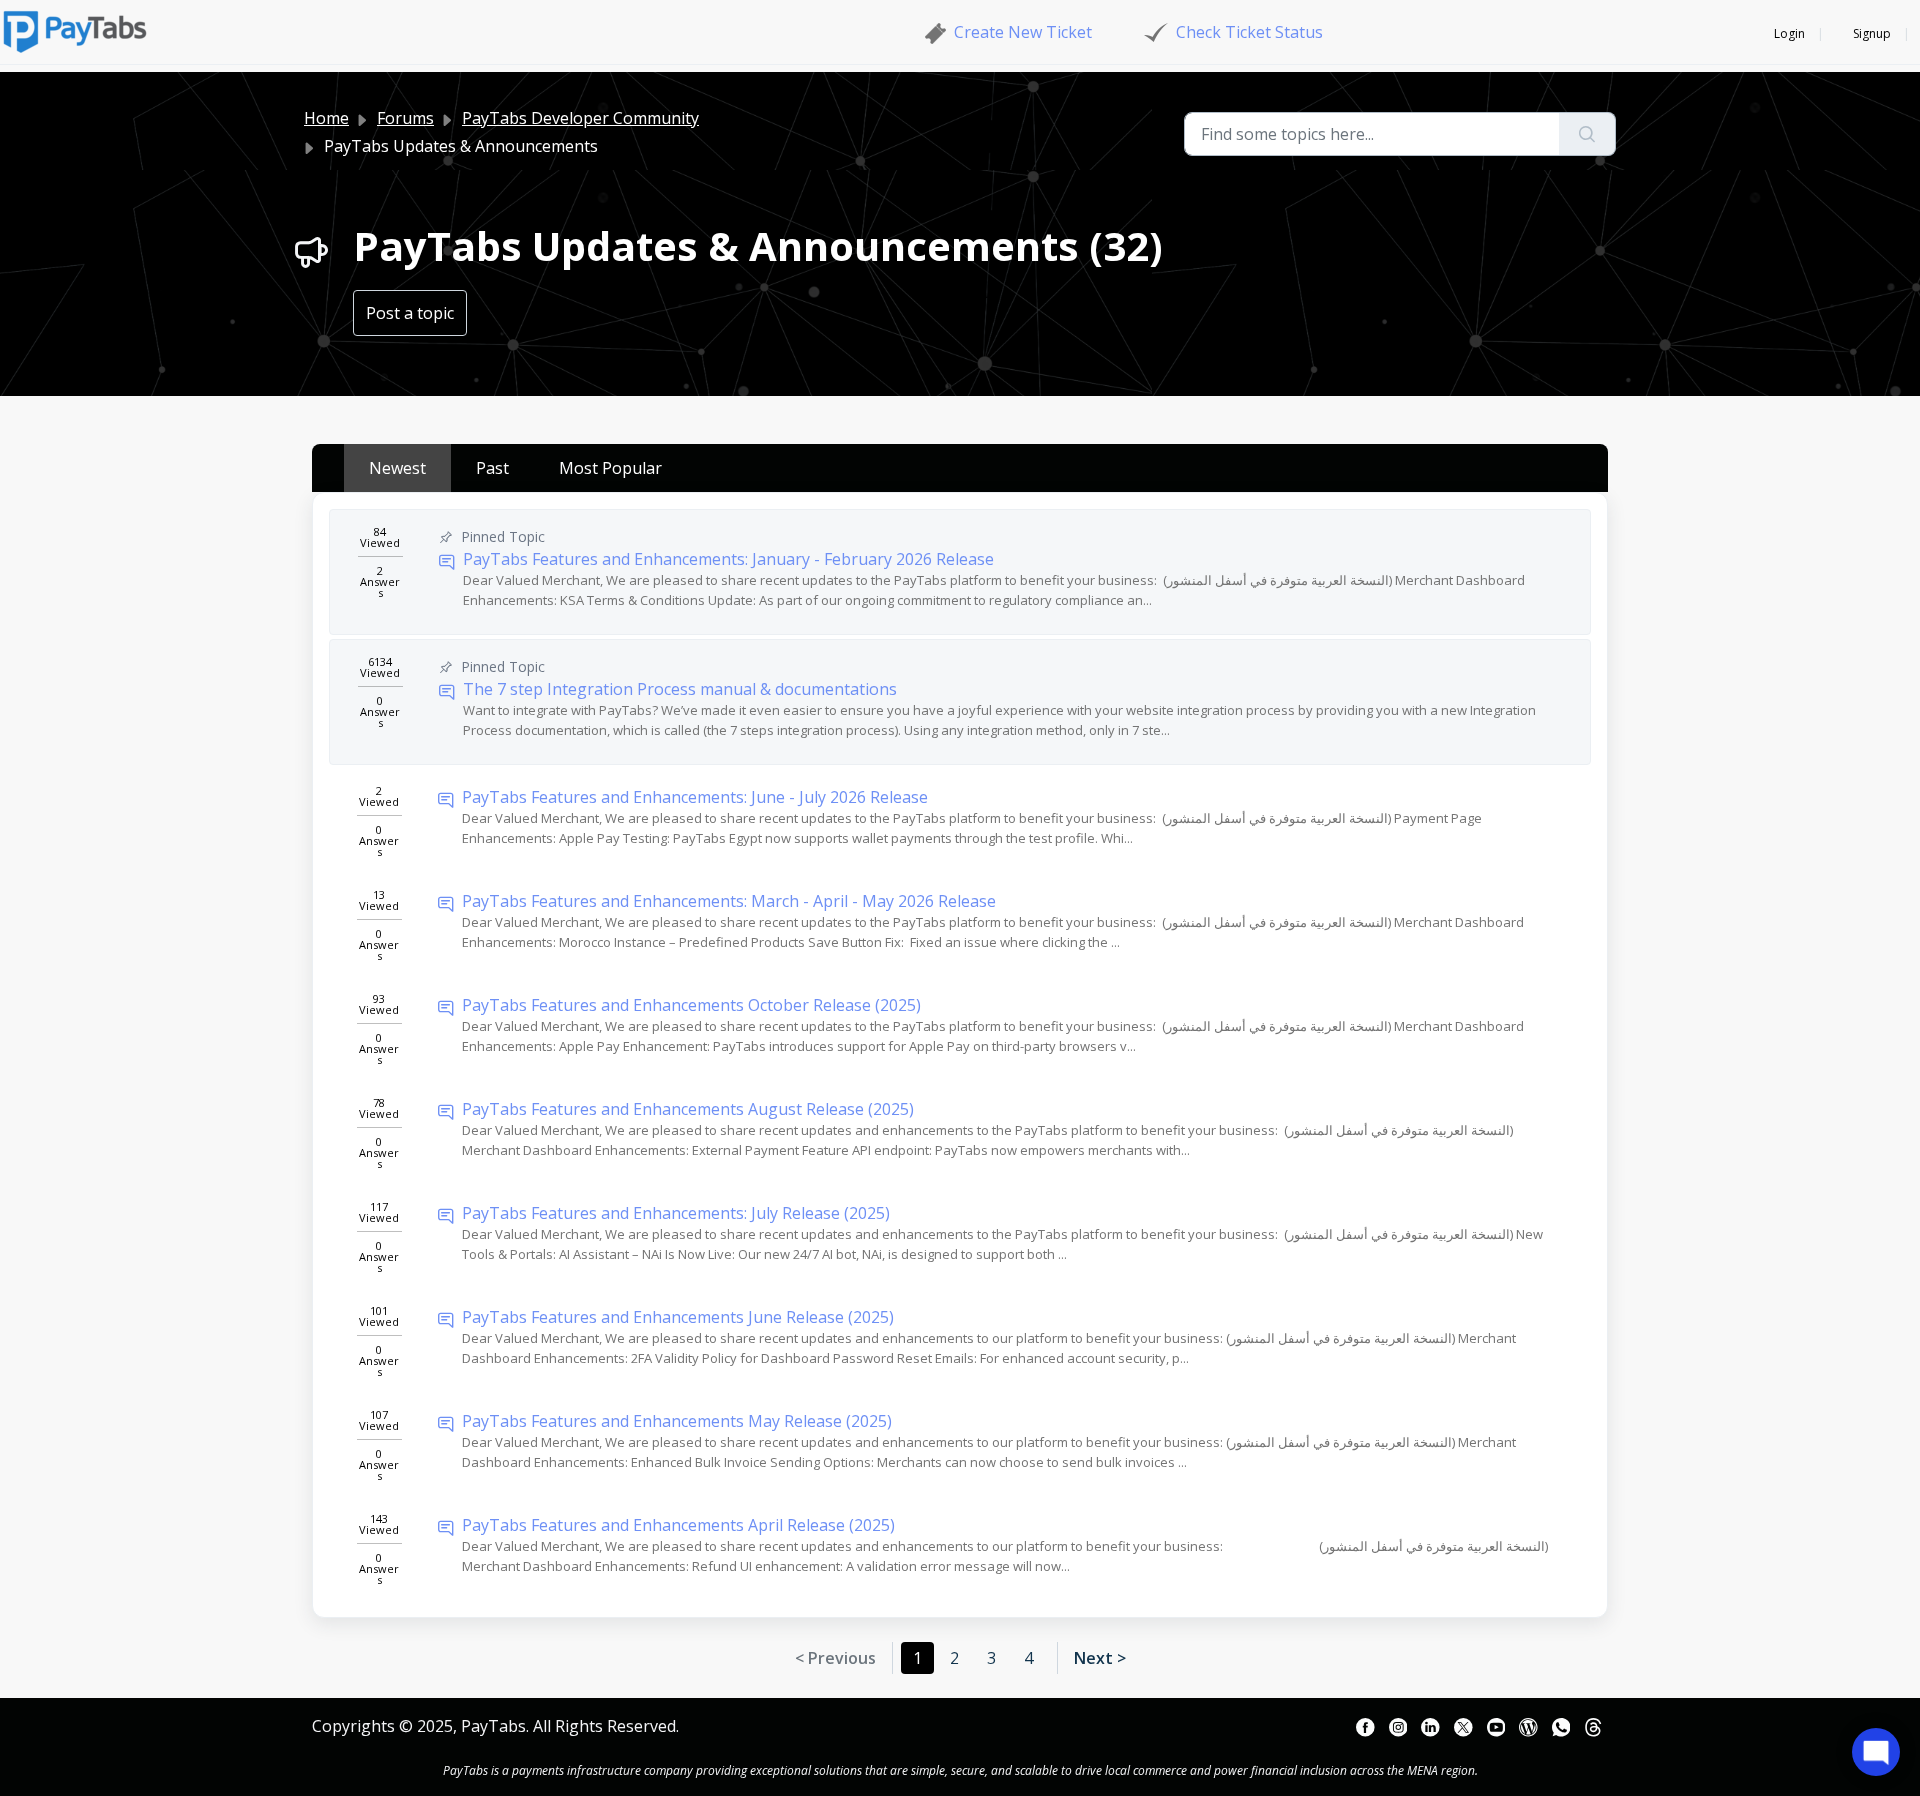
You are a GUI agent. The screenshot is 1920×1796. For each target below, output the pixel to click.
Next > (1100, 1658)
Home (326, 118)
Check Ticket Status (1249, 32)
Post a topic (410, 313)
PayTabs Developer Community (580, 118)
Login (1789, 33)
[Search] (1587, 134)
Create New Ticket (1023, 32)
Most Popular (610, 468)
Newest (397, 468)
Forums (405, 118)
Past (492, 468)
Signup (1872, 33)
